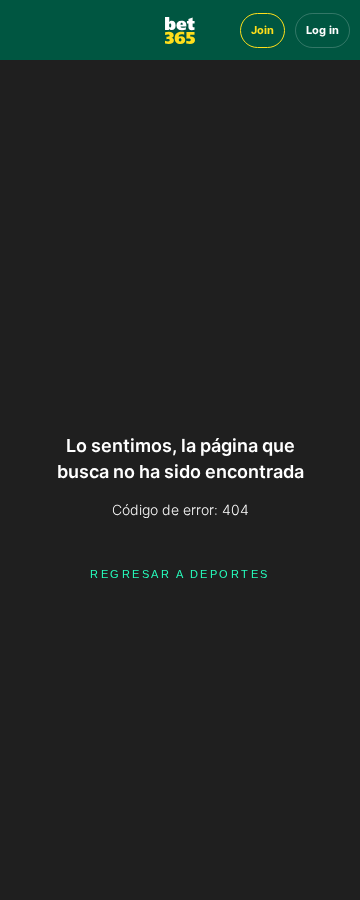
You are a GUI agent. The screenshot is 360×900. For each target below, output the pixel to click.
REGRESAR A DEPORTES (180, 574)
